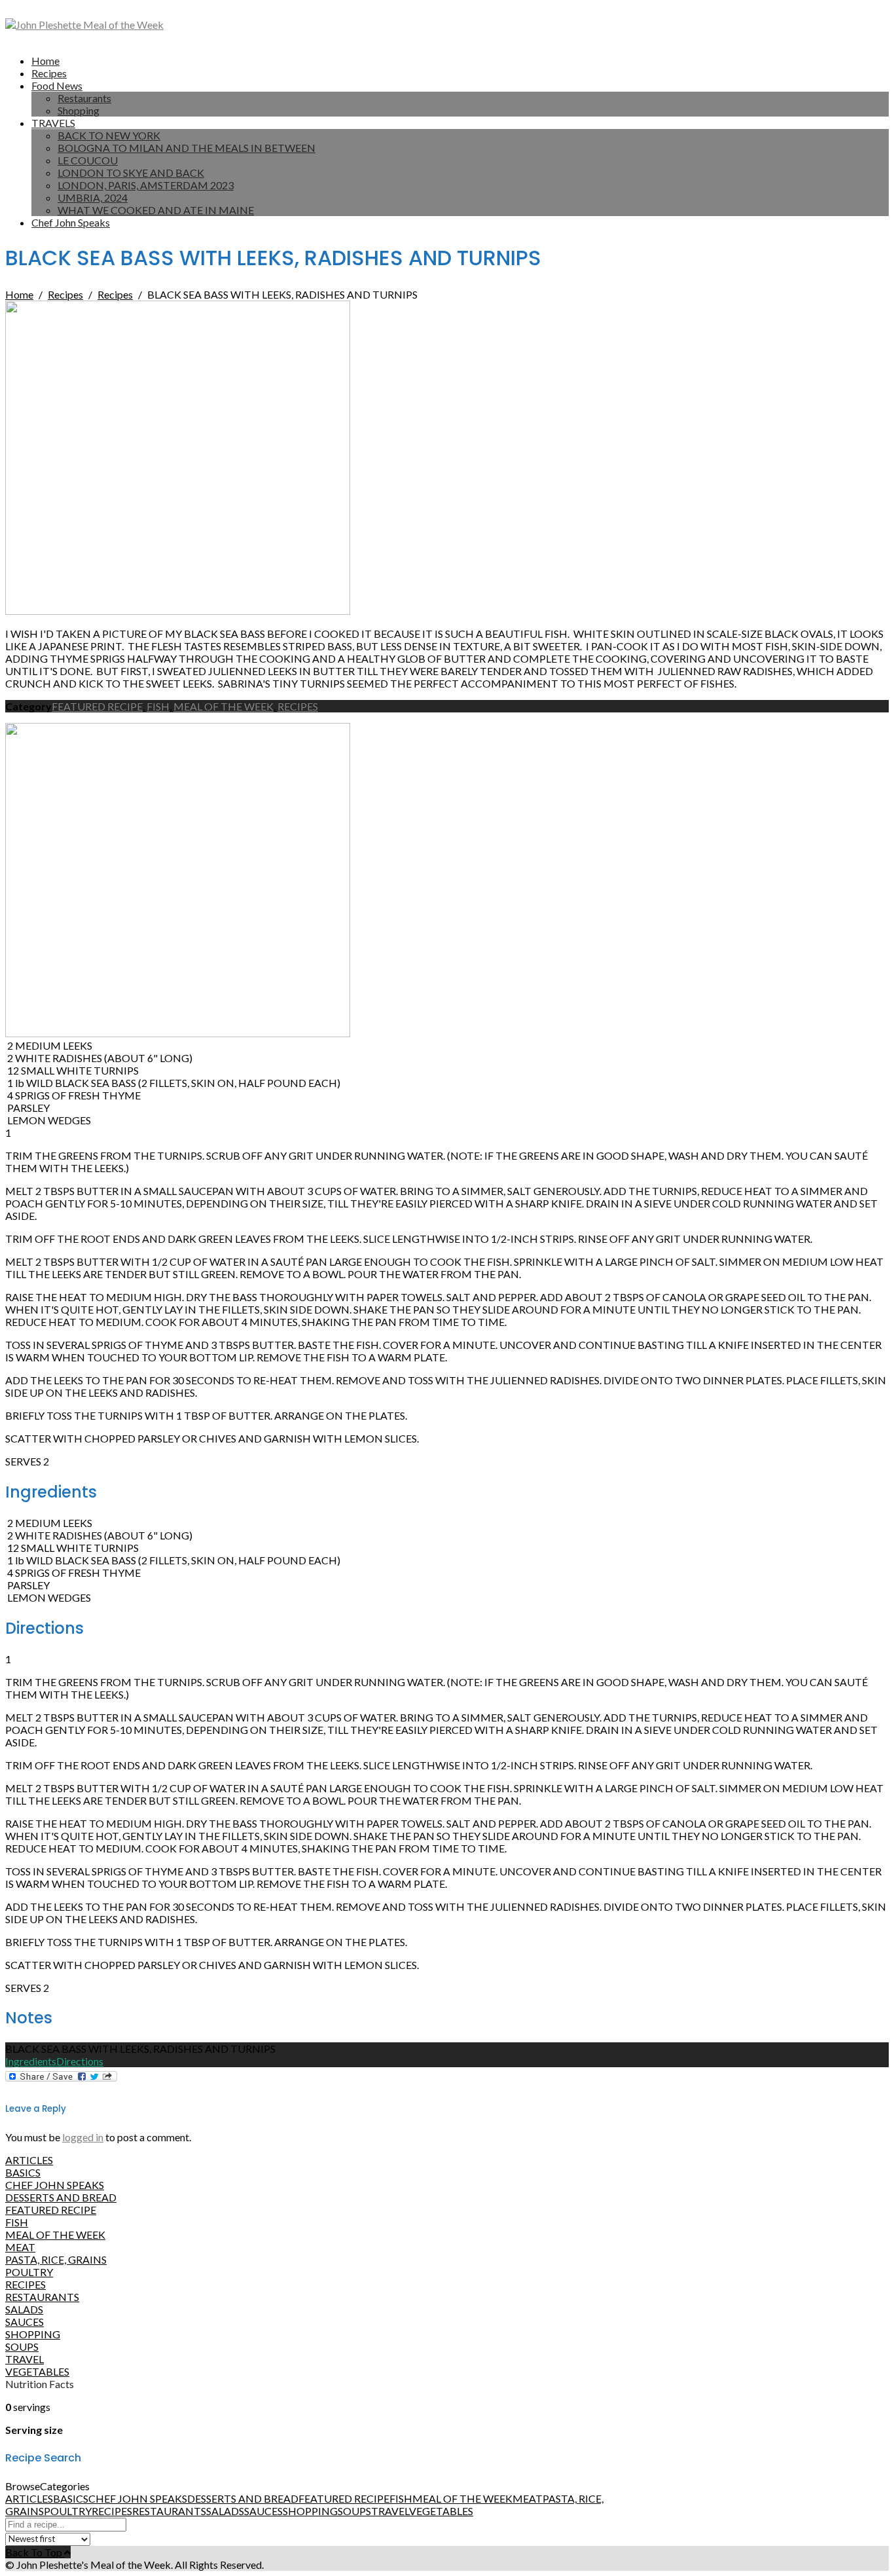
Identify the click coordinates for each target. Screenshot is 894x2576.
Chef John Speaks (71, 222)
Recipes (49, 73)
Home (45, 61)
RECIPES (298, 706)
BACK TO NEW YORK (109, 135)
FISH (158, 706)
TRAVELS (53, 123)
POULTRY (29, 2272)
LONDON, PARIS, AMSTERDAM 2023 (146, 185)
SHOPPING (33, 2334)
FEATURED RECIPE (97, 706)
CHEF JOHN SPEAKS (55, 2185)
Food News (57, 85)
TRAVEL (25, 2359)
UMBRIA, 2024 (93, 197)
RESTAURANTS (42, 2297)
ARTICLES (29, 2160)
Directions (80, 2061)
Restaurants (84, 98)
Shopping (79, 110)
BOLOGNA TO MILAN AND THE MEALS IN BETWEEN (187, 148)
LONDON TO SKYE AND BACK (131, 173)
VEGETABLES (37, 2371)
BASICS (23, 2172)
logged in (83, 2137)
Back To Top (35, 2552)
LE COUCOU (88, 160)
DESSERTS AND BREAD (61, 2197)
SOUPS (22, 2346)
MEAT (20, 2247)
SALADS (24, 2309)
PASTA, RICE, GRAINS (56, 2259)
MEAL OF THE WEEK (223, 706)
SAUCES (25, 2322)
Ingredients (31, 2061)
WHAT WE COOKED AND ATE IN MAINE (156, 210)
